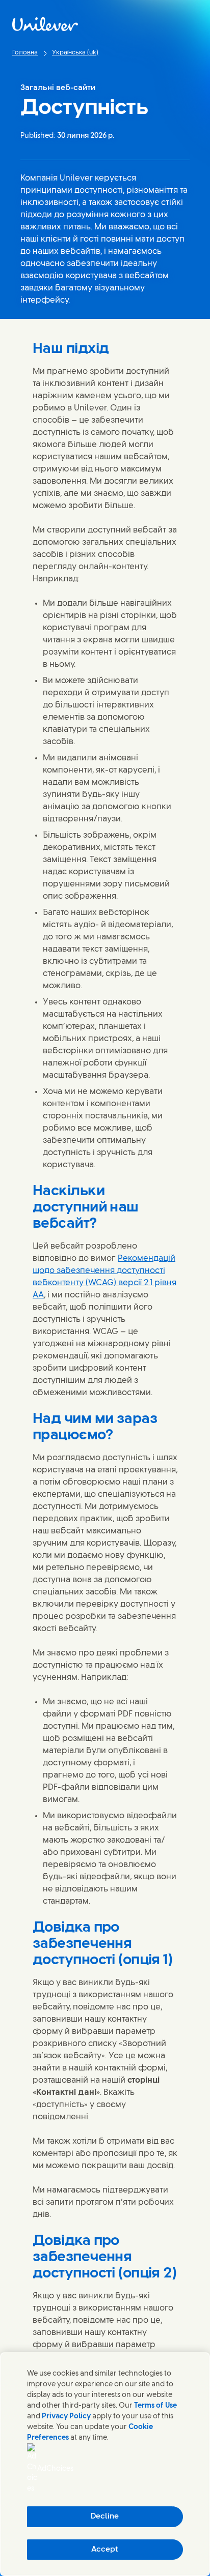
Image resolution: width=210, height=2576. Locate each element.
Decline (105, 2516)
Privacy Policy (66, 2417)
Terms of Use (155, 2406)
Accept (105, 2550)
